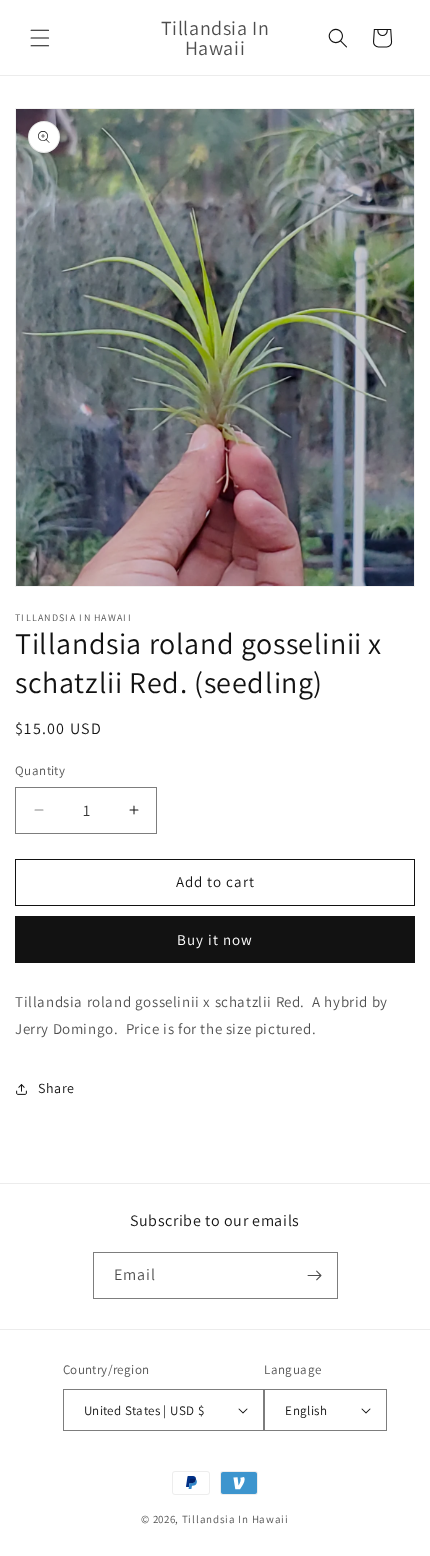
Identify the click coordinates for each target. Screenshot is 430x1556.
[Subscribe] (315, 1275)
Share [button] (56, 1088)
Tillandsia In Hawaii (235, 1519)
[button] (40, 38)
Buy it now (215, 939)
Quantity (40, 770)
